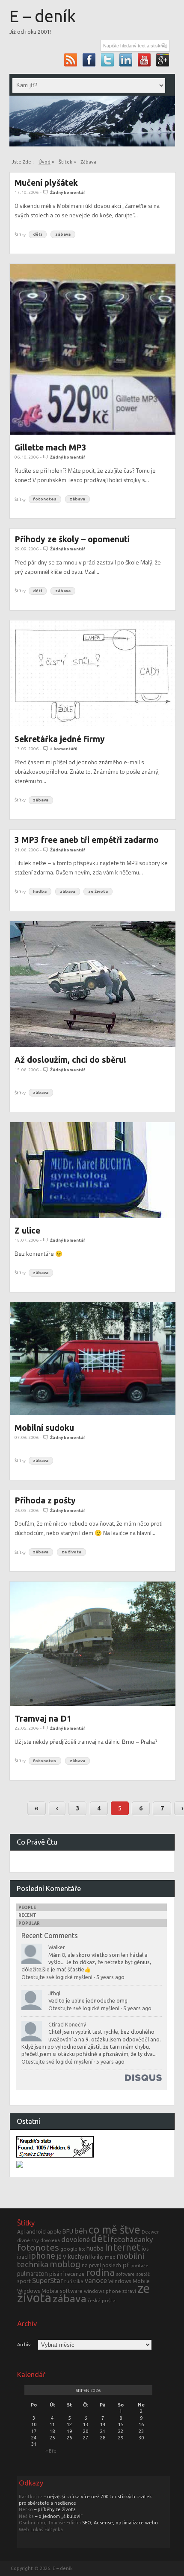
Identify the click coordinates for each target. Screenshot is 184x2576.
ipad (22, 2257)
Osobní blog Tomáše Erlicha (50, 2523)
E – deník (43, 16)
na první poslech (101, 2265)
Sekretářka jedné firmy (60, 739)
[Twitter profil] (108, 60)
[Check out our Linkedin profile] (126, 60)
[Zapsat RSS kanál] (71, 60)
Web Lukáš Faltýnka (41, 2529)
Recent (27, 1915)
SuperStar (47, 2281)
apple (54, 2231)
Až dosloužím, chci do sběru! (70, 1060)
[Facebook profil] (89, 60)
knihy (97, 2257)
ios (145, 2249)
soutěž (143, 2274)
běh (81, 2231)
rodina (100, 2272)
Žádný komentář (68, 192)
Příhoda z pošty (45, 1500)
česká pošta (102, 2300)
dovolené (76, 2240)
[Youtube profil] (144, 60)
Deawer (150, 2232)
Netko (26, 2509)
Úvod (45, 162)
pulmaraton (33, 2274)
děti (37, 235)
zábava (63, 235)
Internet (123, 2247)
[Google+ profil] (163, 60)
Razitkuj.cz (31, 2497)
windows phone (102, 2291)
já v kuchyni (73, 2256)
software (125, 2274)
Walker (57, 1947)
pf (126, 2265)
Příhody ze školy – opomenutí (72, 539)
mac (110, 2257)
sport (24, 2281)
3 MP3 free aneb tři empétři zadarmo (87, 840)
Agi (21, 2231)
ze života (98, 892)
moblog (65, 2264)
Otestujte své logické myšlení (57, 1977)
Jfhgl (54, 1993)
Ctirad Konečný (67, 2024)
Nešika (26, 2516)
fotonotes (45, 499)
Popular (29, 1923)
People (27, 1908)
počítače (139, 2266)
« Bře (51, 2451)
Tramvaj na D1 (43, 1719)
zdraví (129, 2291)
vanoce (96, 2281)
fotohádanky (132, 2239)
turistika (74, 2281)
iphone (42, 2256)
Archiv (24, 2345)
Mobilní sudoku (44, 1428)
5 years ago (110, 1977)
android (36, 2231)
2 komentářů (64, 749)
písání (56, 2274)
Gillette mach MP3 (50, 447)
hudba (40, 892)
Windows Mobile (129, 2281)
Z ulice (27, 1231)
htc (82, 2249)
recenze (75, 2274)
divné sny (28, 2240)
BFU (68, 2231)
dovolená (50, 2240)
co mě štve (114, 2230)
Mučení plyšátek (46, 183)
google (69, 2249)
